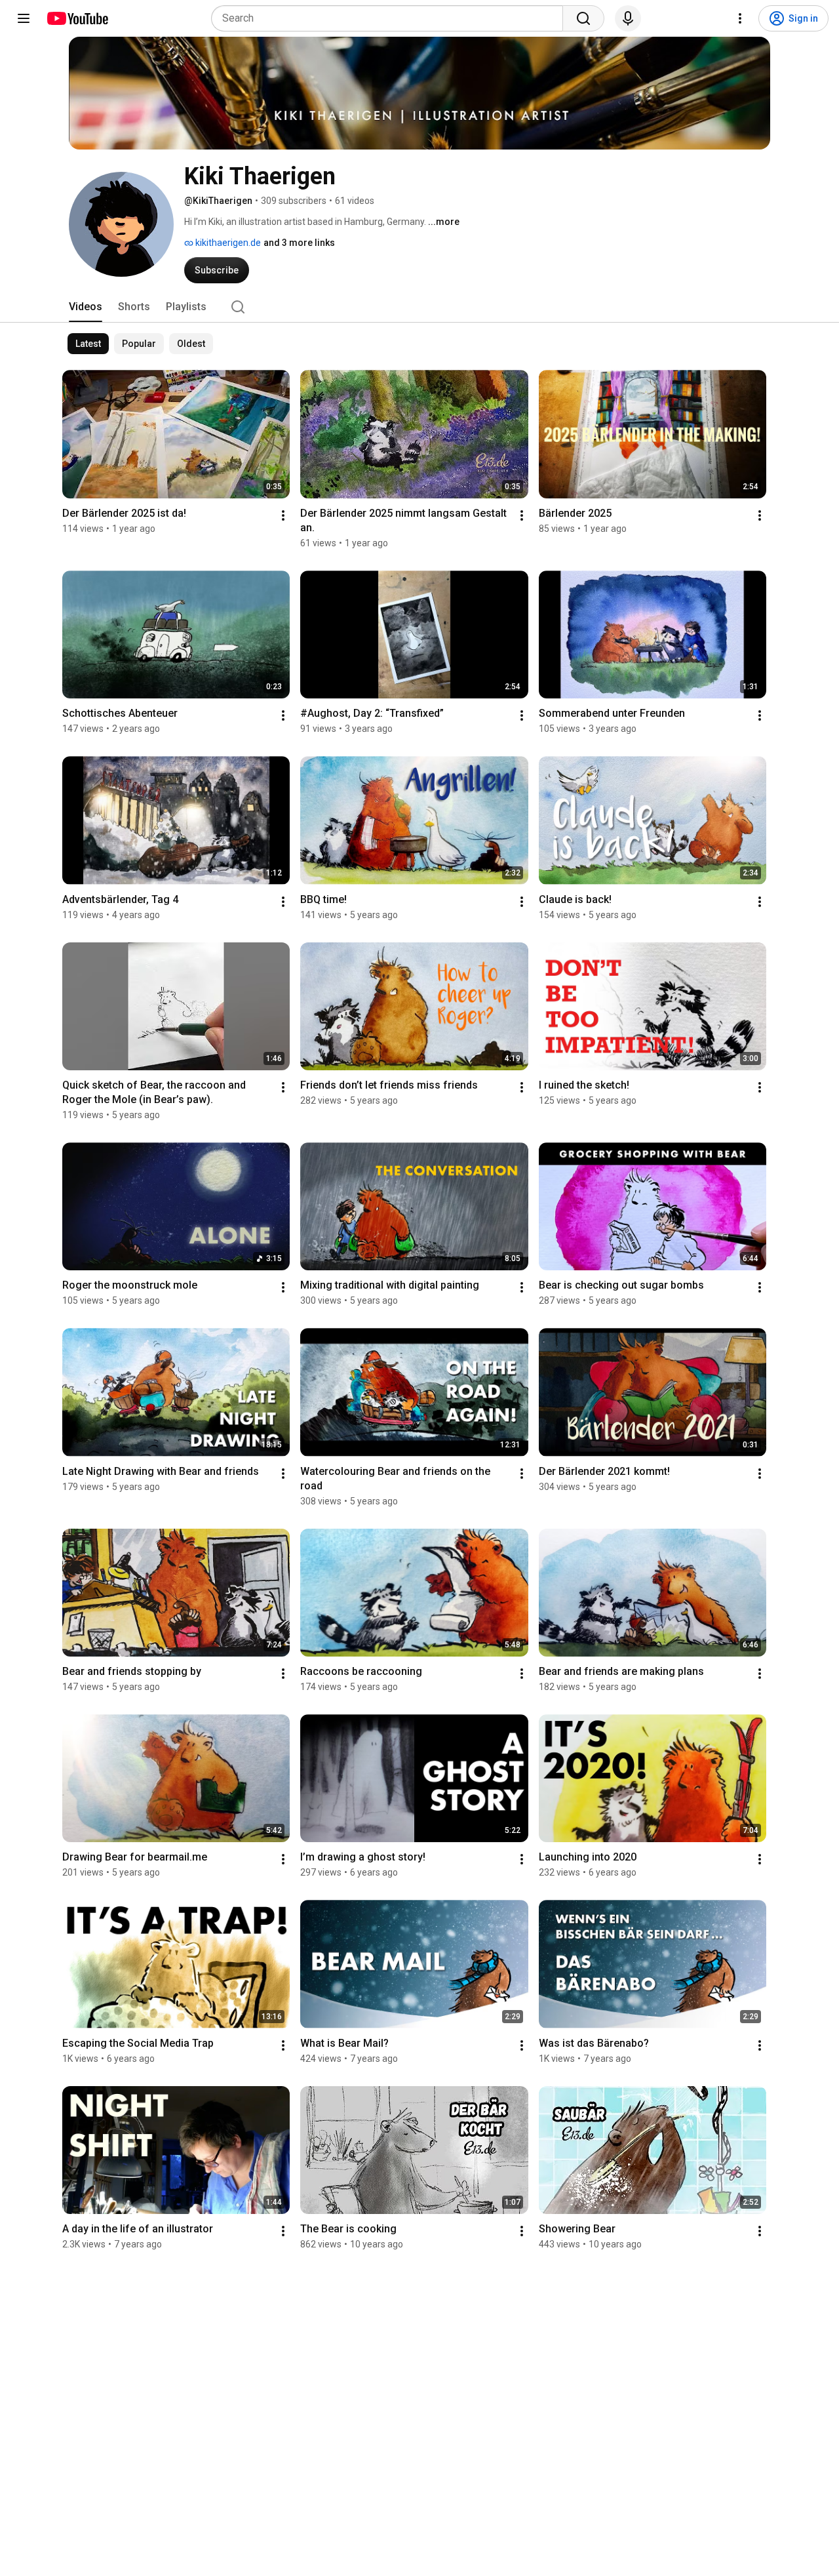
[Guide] (24, 18)
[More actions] (283, 515)
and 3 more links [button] (299, 243)
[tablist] (419, 307)
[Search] (583, 18)
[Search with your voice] (628, 18)
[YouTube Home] (77, 18)
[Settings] (740, 18)
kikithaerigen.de (227, 243)
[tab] (86, 307)
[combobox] (391, 18)
